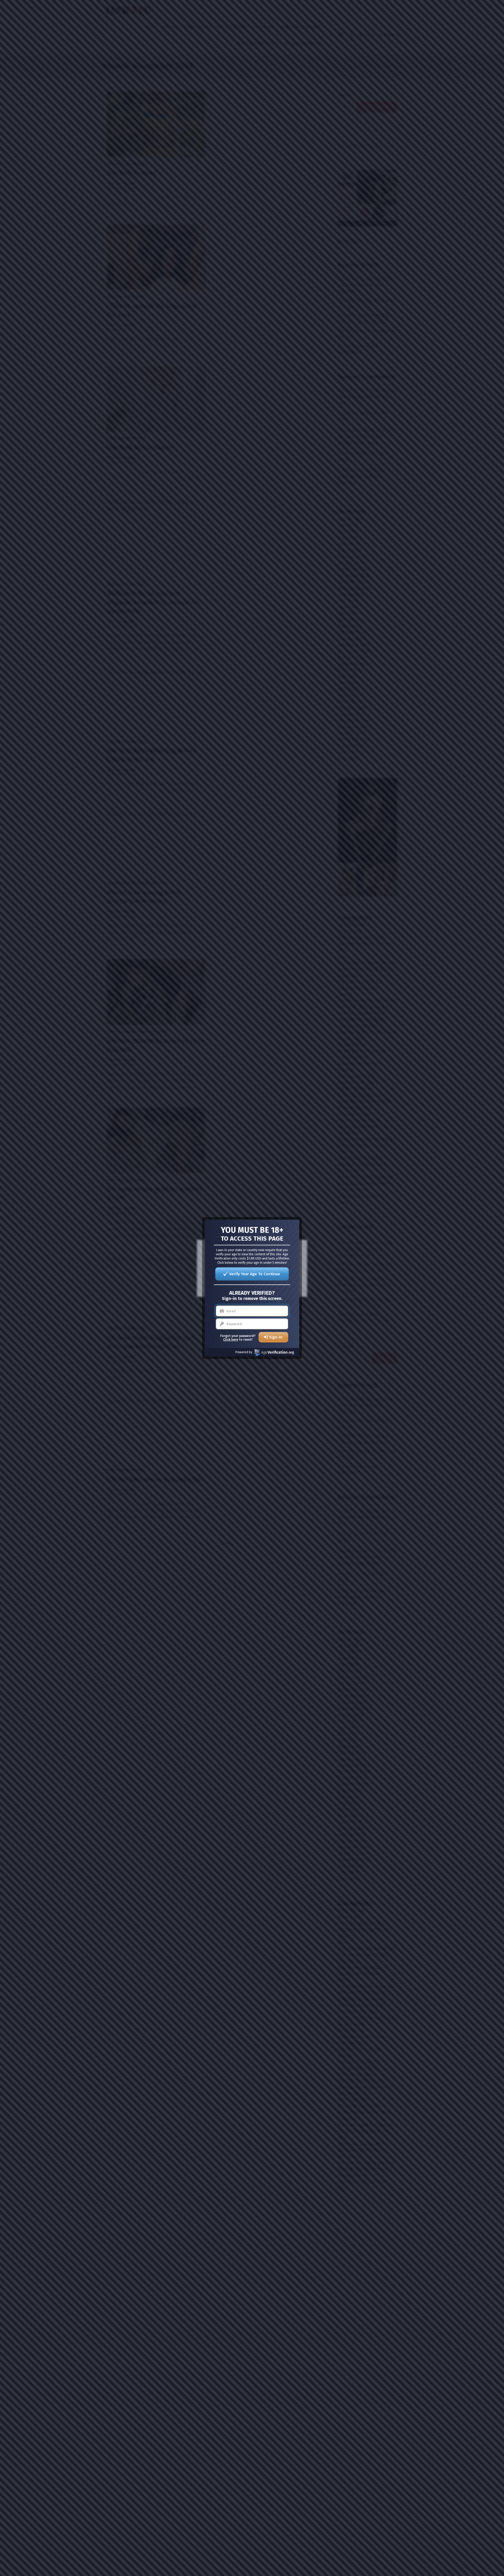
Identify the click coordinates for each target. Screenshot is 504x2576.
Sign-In (276, 1337)
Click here (231, 1340)
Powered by (244, 1352)
